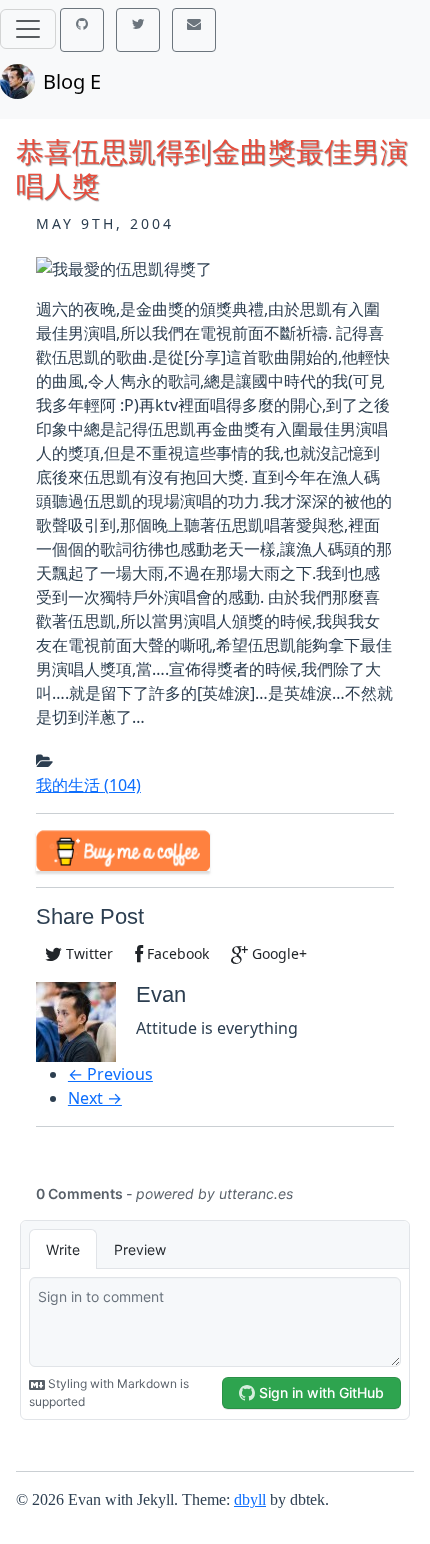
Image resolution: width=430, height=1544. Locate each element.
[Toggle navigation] (28, 29)
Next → (95, 1098)
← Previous (110, 1074)
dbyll (250, 1499)
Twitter (87, 953)
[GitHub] (82, 30)
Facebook (176, 953)
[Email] (194, 30)
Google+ (277, 953)
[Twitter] (138, 30)
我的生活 (88, 785)
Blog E (72, 81)
